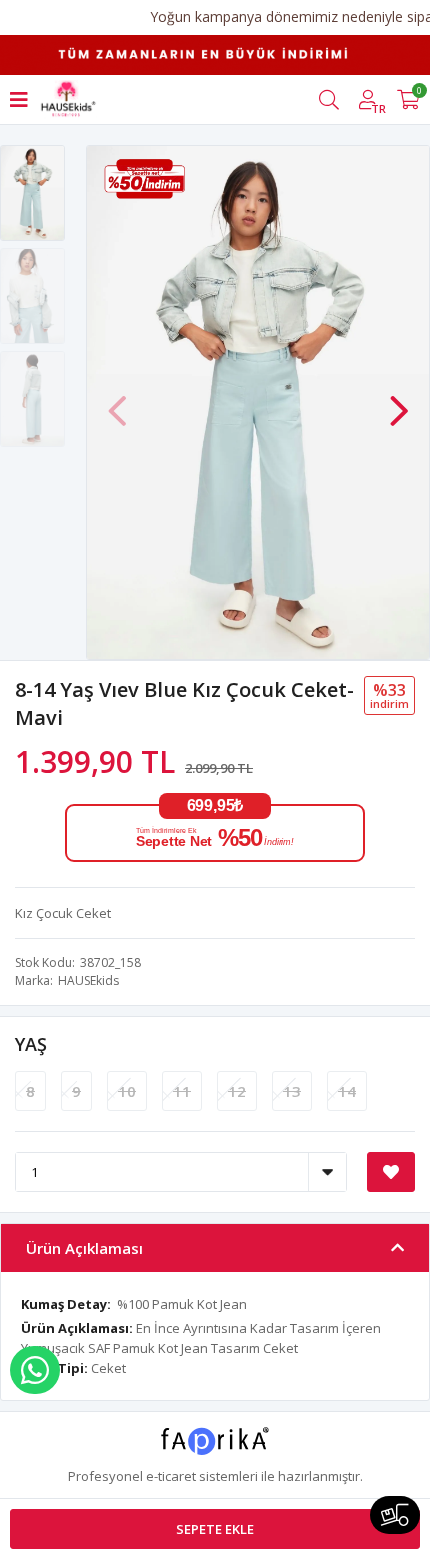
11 (182, 1091)
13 (292, 1091)
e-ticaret (171, 1476)
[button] (399, 401)
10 (127, 1091)
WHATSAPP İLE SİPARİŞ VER (35, 1370)
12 (237, 1091)
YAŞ (31, 1044)
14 (347, 1091)
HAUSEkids (88, 980)
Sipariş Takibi (395, 1515)
